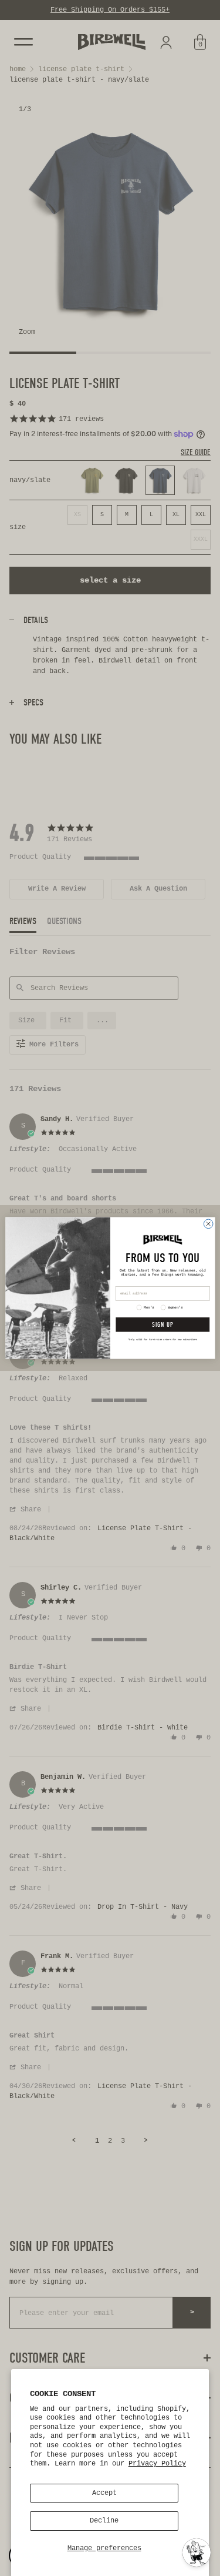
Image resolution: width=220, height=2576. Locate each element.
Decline (104, 2521)
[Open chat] (197, 2552)
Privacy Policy (157, 2464)
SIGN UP (163, 1325)
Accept (104, 2493)
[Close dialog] (208, 1224)
